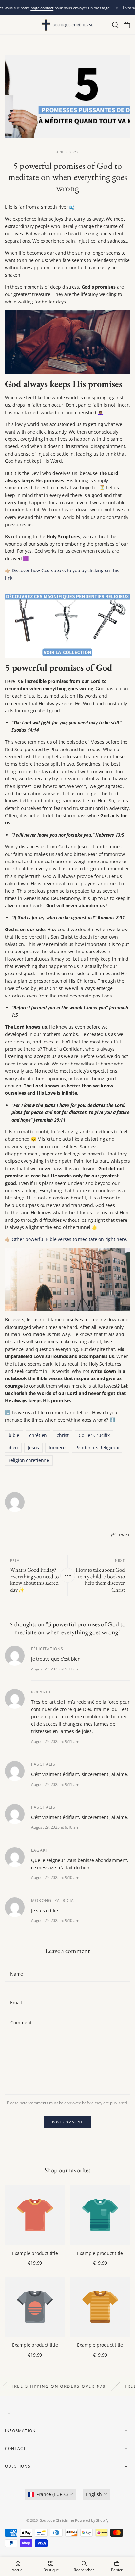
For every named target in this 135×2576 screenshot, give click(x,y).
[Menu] (8, 25)
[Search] (115, 25)
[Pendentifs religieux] (67, 625)
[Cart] (127, 25)
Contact (15, 2449)
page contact (42, 8)
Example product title (35, 2253)
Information (20, 2431)
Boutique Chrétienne (57, 2520)
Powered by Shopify (92, 2520)
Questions (18, 2466)
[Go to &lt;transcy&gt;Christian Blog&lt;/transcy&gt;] (68, 1575)
